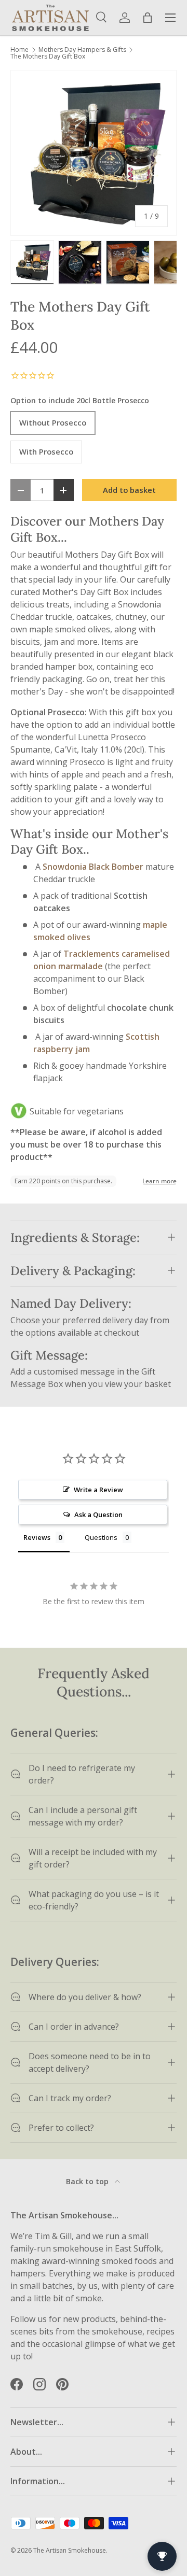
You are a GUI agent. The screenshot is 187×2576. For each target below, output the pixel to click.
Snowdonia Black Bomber (93, 867)
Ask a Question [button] (98, 1515)
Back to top (88, 2181)
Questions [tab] (101, 1537)
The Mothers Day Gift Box (48, 56)
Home (19, 50)
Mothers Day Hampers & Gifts (82, 50)
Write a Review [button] (98, 1490)
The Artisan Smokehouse (70, 2550)
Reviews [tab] (37, 1537)
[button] (148, 18)
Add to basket (129, 490)
